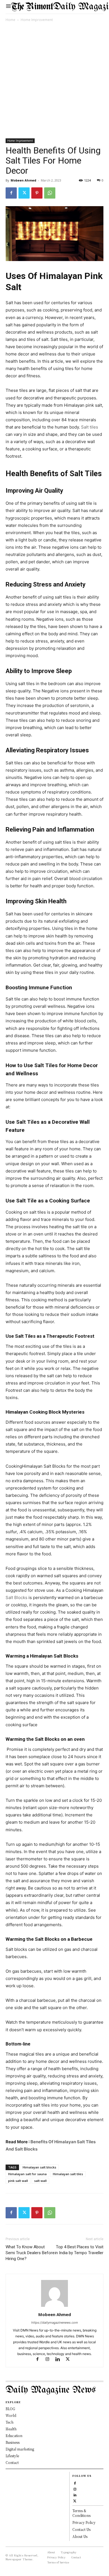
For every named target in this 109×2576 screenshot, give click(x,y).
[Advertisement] (54, 81)
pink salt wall (18, 2181)
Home (10, 20)
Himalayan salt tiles (68, 2174)
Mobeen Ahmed (23, 180)
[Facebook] (11, 193)
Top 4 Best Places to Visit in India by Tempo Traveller (79, 2250)
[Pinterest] (37, 193)
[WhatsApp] (50, 193)
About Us (80, 2536)
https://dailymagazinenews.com (55, 2323)
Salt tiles (90, 427)
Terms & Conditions (81, 2513)
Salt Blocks (17, 1598)
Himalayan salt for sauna (27, 2174)
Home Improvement (37, 20)
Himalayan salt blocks (39, 2167)
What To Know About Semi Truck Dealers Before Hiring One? (30, 2253)
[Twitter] (24, 193)
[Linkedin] (60, 2360)
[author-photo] (54, 2307)
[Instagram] (50, 2360)
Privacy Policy (84, 2522)
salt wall (40, 2181)
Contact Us (81, 2529)
